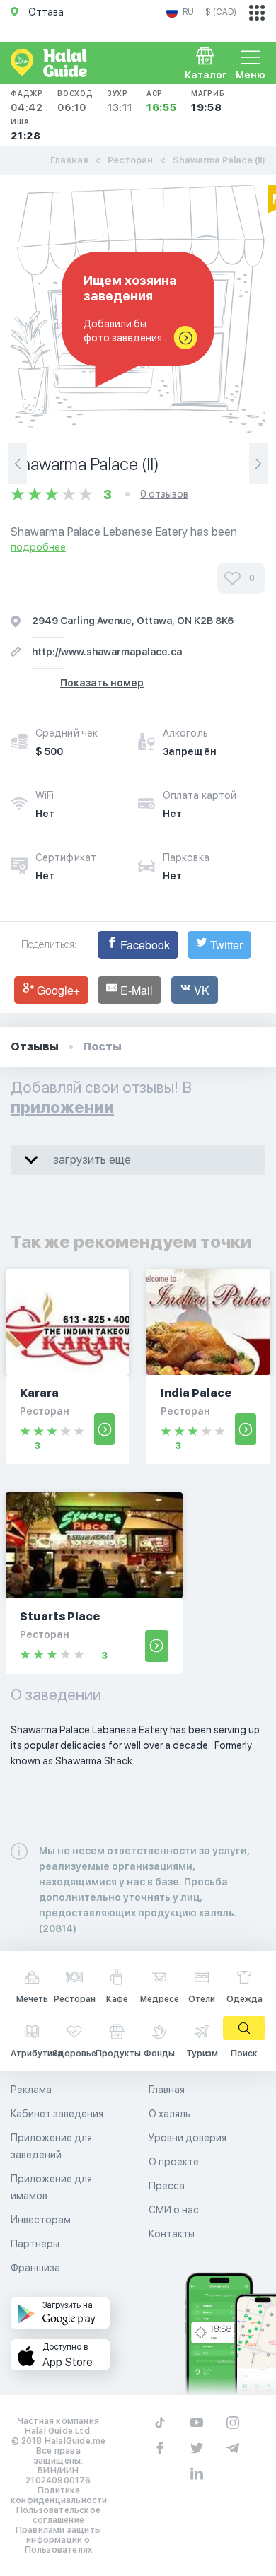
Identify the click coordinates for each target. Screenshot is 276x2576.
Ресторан (130, 160)
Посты (102, 1047)
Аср (162, 101)
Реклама (31, 2090)
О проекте (174, 2162)
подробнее (38, 547)
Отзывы (35, 1047)
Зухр (120, 101)
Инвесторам (41, 2220)
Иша (26, 129)
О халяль (169, 2114)
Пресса (167, 2186)
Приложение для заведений (51, 2146)
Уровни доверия (188, 2138)
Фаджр (27, 101)
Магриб (208, 101)
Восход (75, 101)
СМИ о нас (174, 2210)
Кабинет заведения (57, 2114)
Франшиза (35, 2268)
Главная (69, 160)
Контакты (172, 2234)
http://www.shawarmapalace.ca (107, 652)
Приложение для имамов (51, 2187)
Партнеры (35, 2244)
